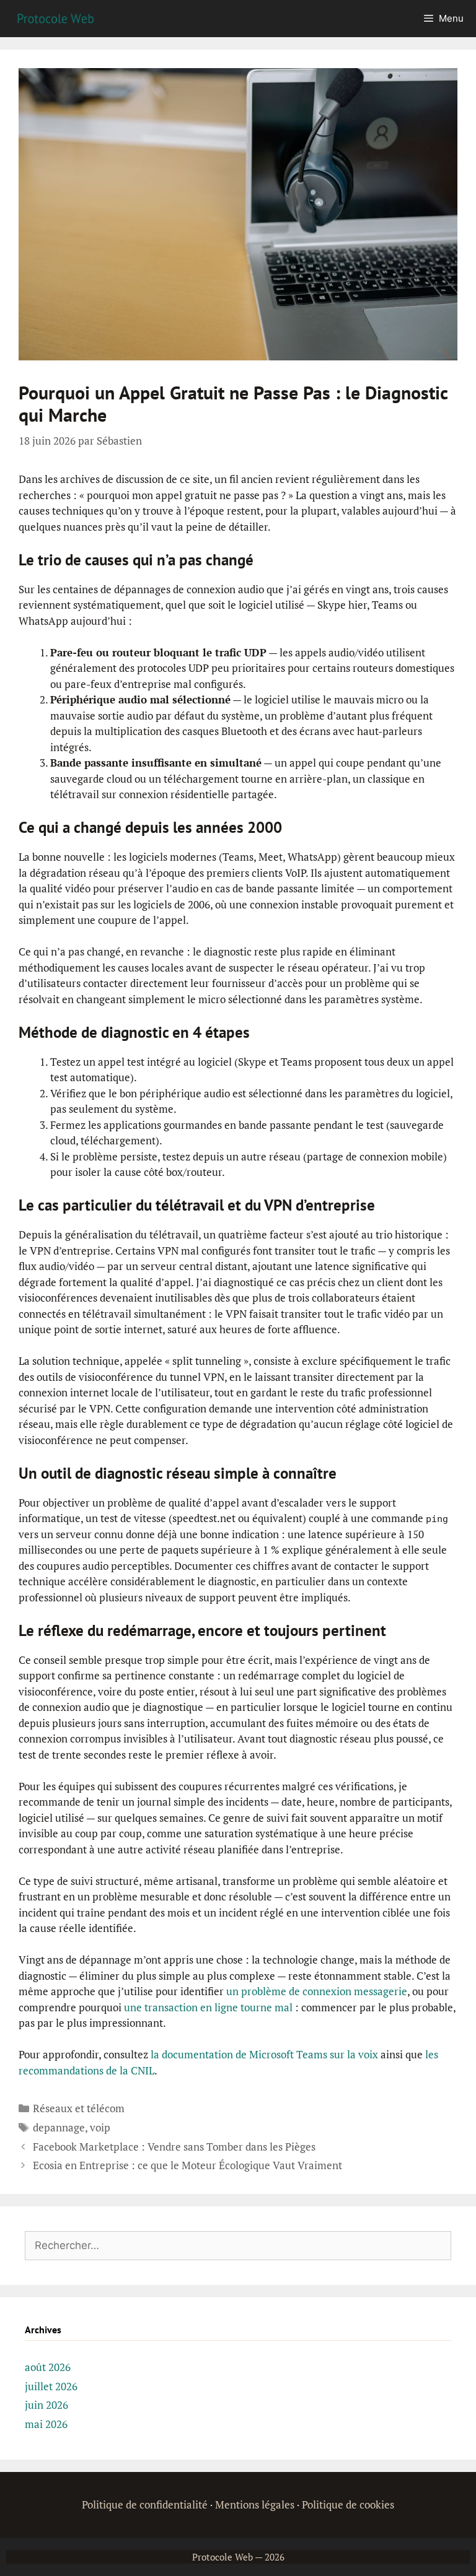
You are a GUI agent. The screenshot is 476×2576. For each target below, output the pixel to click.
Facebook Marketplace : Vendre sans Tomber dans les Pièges (174, 2147)
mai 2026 (46, 2424)
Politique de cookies (348, 2504)
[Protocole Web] (56, 18)
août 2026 (48, 2367)
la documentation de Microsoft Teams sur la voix (264, 2054)
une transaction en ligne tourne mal (208, 2007)
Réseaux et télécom (79, 2108)
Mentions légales (255, 2504)
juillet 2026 (51, 2386)
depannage (59, 2127)
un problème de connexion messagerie (317, 1991)
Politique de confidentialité (145, 2504)
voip (100, 2127)
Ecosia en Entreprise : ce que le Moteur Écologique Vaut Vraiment (187, 2165)
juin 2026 (46, 2405)
